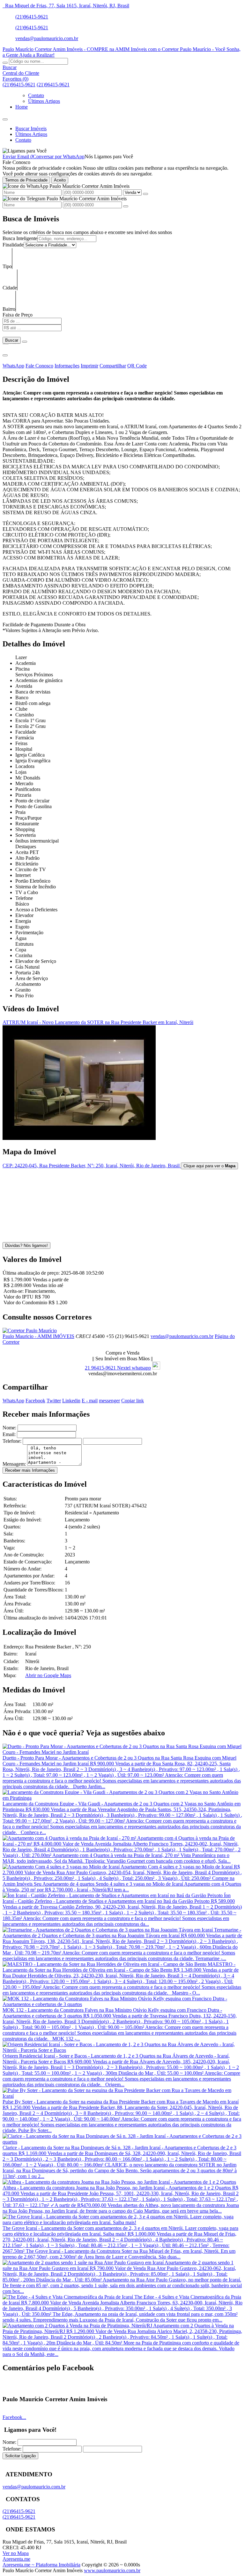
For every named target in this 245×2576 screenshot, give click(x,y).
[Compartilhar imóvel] (5, 355)
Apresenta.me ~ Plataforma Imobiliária (41, 2565)
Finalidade (13, 245)
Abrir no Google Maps (48, 1675)
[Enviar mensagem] (145, 194)
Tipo (7, 266)
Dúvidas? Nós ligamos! (26, 1245)
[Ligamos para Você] (25, 151)
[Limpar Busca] (25, 342)
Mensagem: (14, 1464)
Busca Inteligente (20, 238)
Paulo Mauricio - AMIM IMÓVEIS (38, 1336)
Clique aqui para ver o (209, 1166)
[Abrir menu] (5, 118)
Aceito (60, 180)
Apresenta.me (16, 2559)
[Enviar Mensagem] (126, 206)
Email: (9, 1434)
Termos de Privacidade (26, 180)
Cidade (10, 288)
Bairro (9, 309)
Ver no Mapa (16, 2553)
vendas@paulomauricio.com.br (47, 38)
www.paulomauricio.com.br (112, 2570)
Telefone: (12, 1441)
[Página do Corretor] (30, 1331)
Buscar (12, 340)
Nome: (9, 1428)
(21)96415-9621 (32, 17)
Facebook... (14, 2417)
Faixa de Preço (18, 315)
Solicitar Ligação (20, 2456)
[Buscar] (5, 63)
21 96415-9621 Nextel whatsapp (118, 1368)
